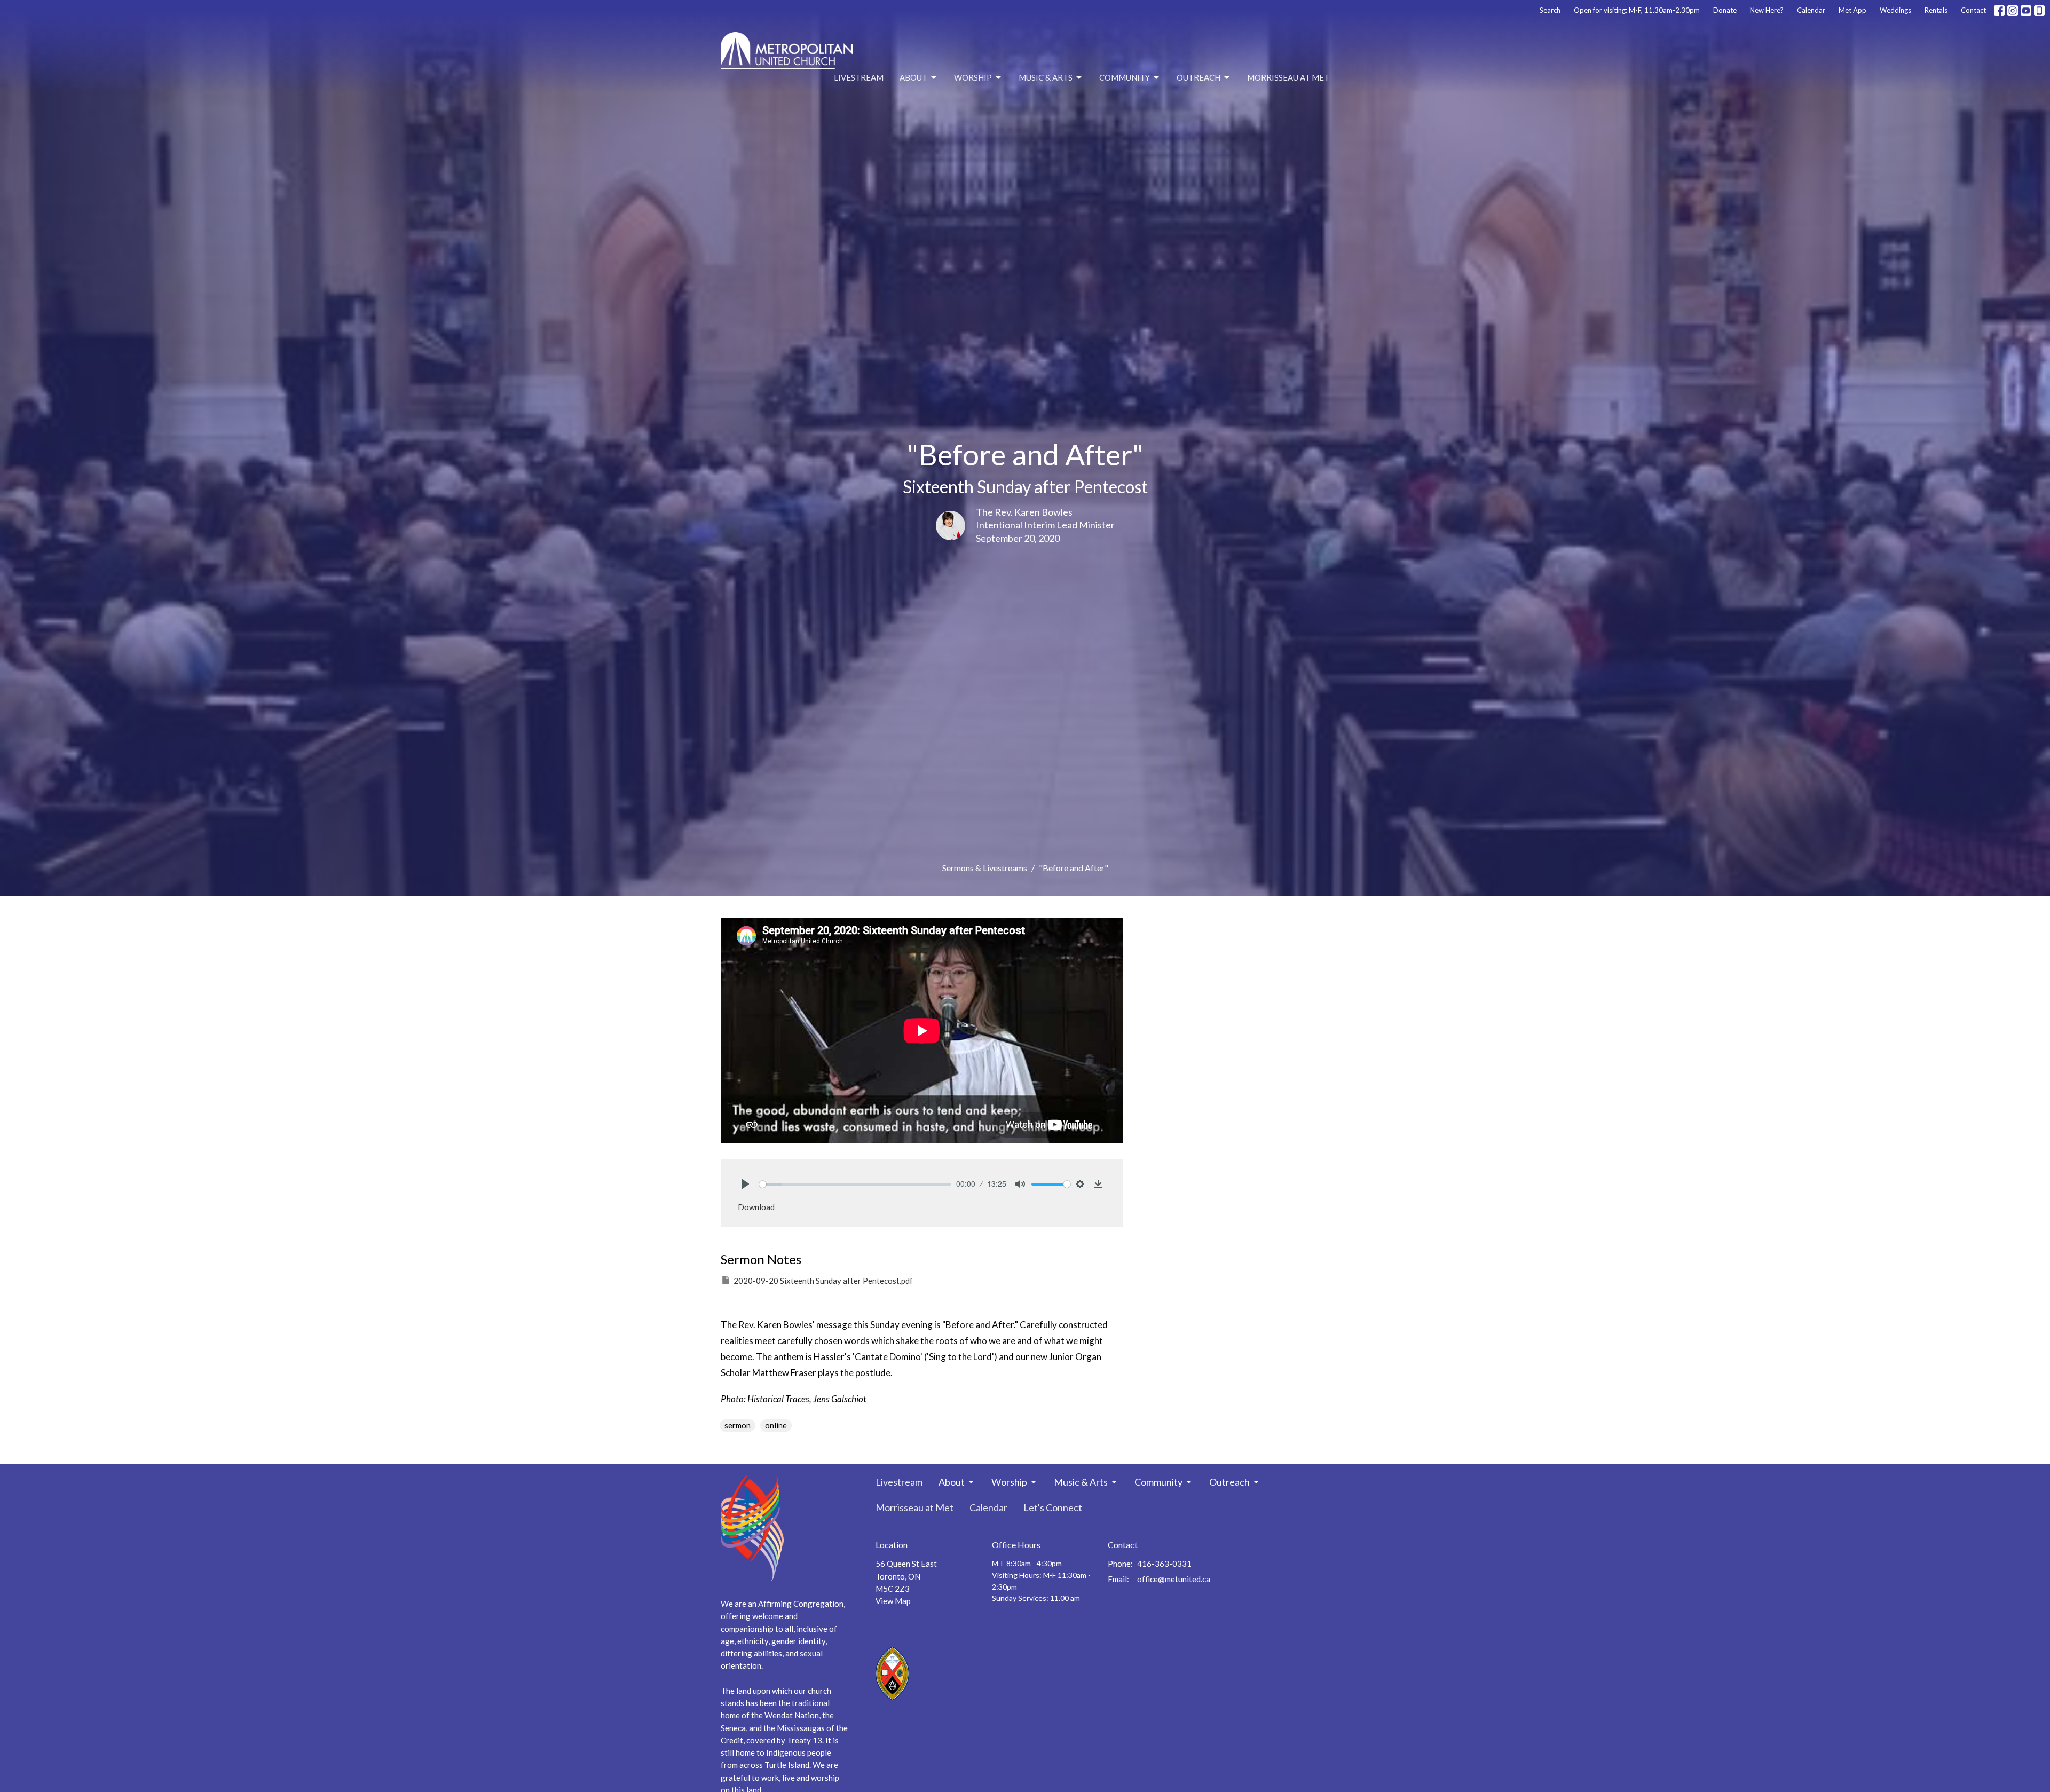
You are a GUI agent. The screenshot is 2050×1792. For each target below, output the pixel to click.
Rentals (1936, 10)
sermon (738, 1425)
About (913, 77)
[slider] (855, 1184)
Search (1550, 10)
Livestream (859, 77)
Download (756, 1207)
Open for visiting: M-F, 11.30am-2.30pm (1637, 10)
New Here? (1767, 10)
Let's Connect (1053, 1507)
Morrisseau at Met (1288, 77)
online (776, 1425)
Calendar (1811, 10)
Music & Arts (1046, 77)
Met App (1852, 10)
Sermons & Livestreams (985, 868)
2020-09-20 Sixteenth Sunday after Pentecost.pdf (823, 1281)
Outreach (1199, 77)
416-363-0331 (1164, 1564)
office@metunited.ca (1174, 1579)
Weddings (1895, 10)
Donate (1725, 10)
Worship (973, 77)
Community (1125, 77)
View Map (893, 1601)
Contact (1973, 10)
